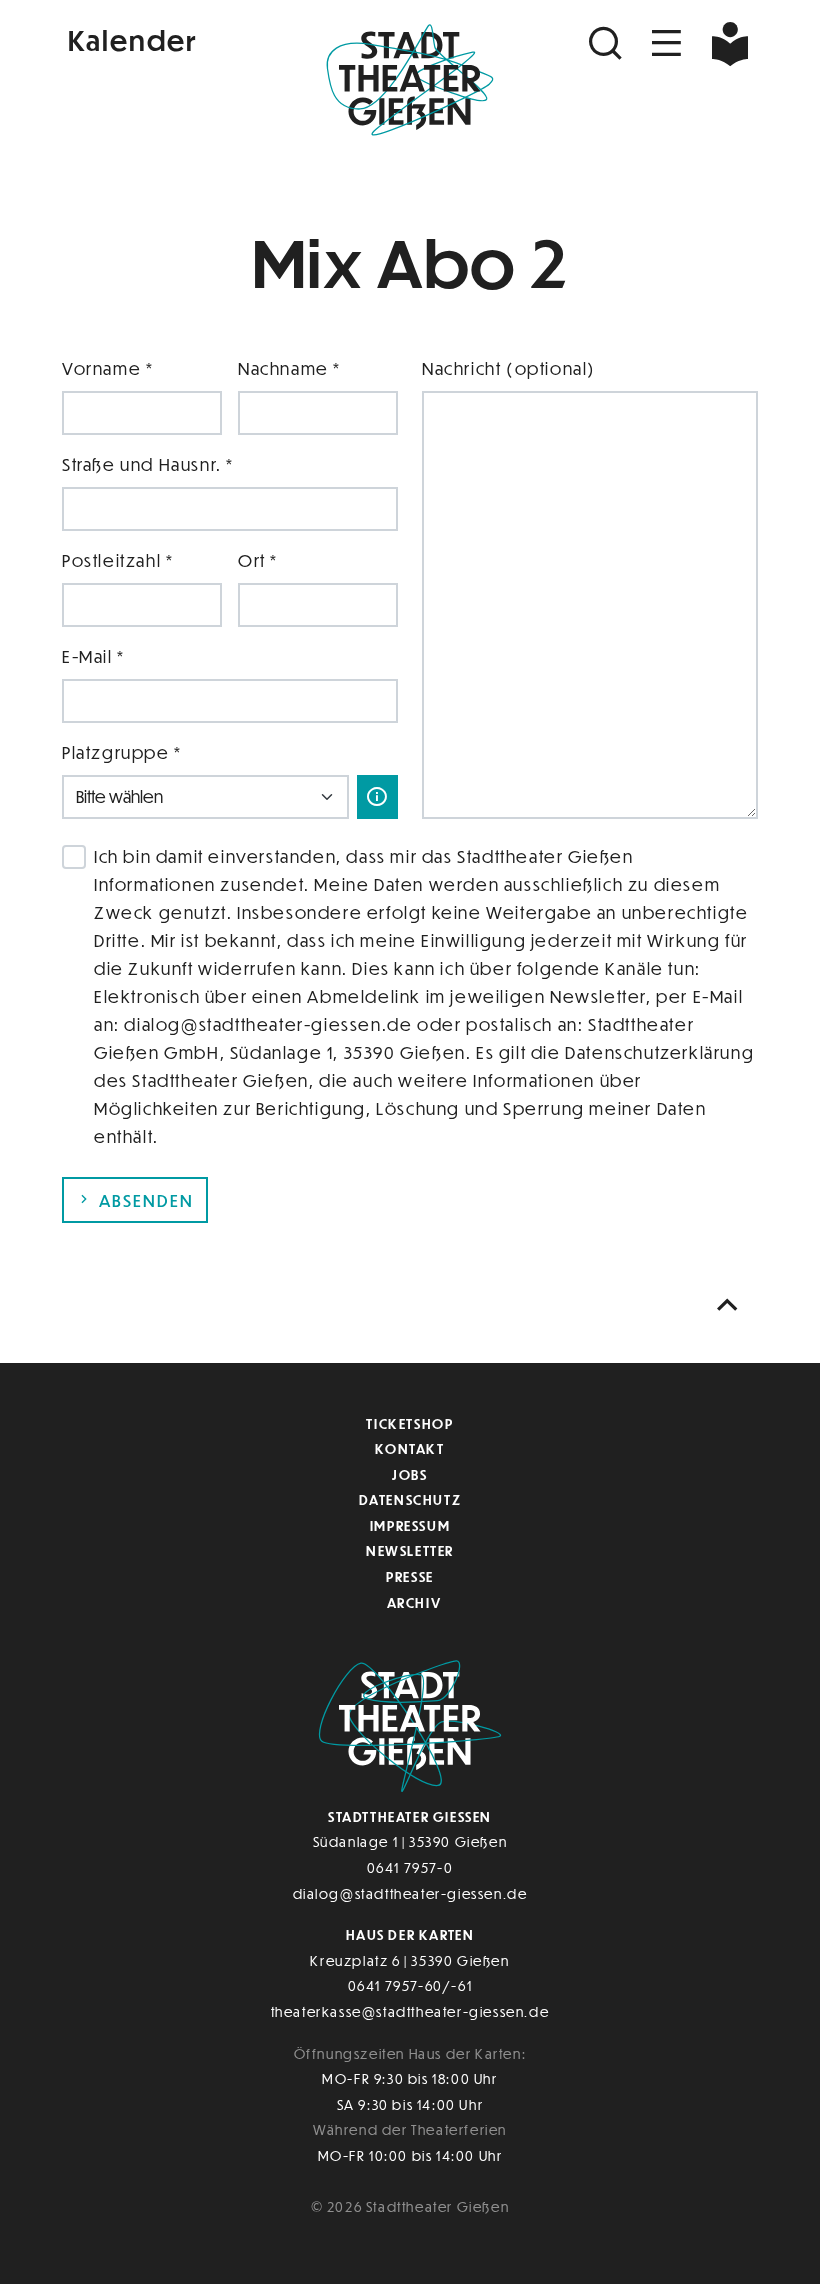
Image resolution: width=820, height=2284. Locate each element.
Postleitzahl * (117, 560)
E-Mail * (93, 656)
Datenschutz (410, 1499)
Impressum (410, 1525)
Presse (410, 1576)
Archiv (414, 1602)
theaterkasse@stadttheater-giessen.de (410, 2011)
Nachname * (289, 368)
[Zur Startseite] (410, 86)
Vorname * (107, 368)
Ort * (258, 560)
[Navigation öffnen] (667, 43)
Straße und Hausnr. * (148, 464)
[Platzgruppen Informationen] (377, 797)
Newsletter (410, 1550)
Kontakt (409, 1448)
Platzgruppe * (122, 752)
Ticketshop (409, 1423)
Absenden (144, 1200)
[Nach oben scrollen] (732, 1305)
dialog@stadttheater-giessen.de (410, 1893)
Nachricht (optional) (509, 368)
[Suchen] (608, 43)
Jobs (409, 1474)
